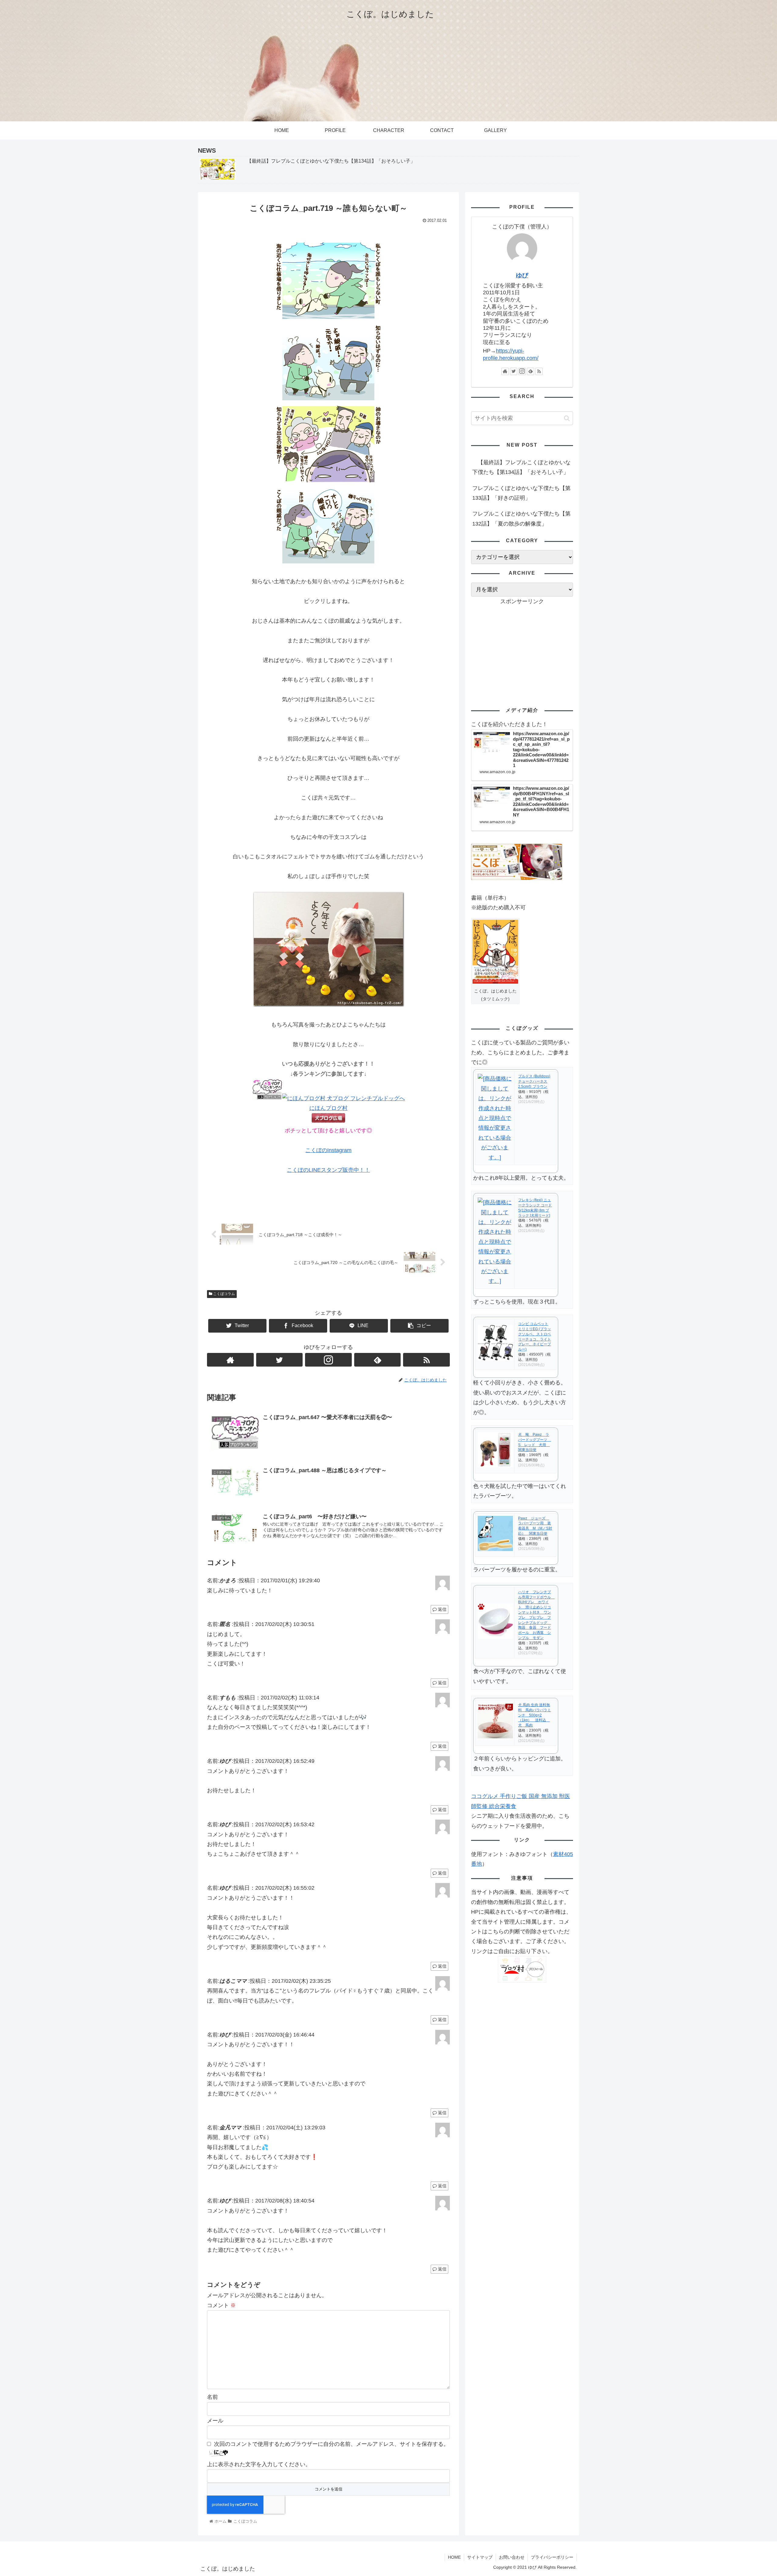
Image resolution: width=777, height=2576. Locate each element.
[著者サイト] (230, 1360)
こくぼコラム (224, 1294)
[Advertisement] (522, 649)
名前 (212, 2397)
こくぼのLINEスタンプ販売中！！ (328, 1170)
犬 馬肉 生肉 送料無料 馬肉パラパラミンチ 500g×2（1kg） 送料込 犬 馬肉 (534, 1715)
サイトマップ (480, 2557)
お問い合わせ (512, 2557)
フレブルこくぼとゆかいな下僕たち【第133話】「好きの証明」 (521, 493)
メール (215, 2421)
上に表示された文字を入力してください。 (259, 2464)
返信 (442, 1609)
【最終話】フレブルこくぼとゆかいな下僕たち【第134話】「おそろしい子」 (521, 467)
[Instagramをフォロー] (328, 1360)
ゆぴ (522, 275)
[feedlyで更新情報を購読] (378, 1360)
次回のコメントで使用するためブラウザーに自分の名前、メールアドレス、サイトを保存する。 (331, 2444)
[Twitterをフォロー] (280, 1360)
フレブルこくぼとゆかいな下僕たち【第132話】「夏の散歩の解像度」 (521, 519)
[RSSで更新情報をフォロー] (426, 1360)
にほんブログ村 (328, 1108)
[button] (567, 418)
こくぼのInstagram (328, 1150)
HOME (454, 2557)
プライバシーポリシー (552, 2557)
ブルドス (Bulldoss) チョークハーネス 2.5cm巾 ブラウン (534, 1081)
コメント (221, 2305)
